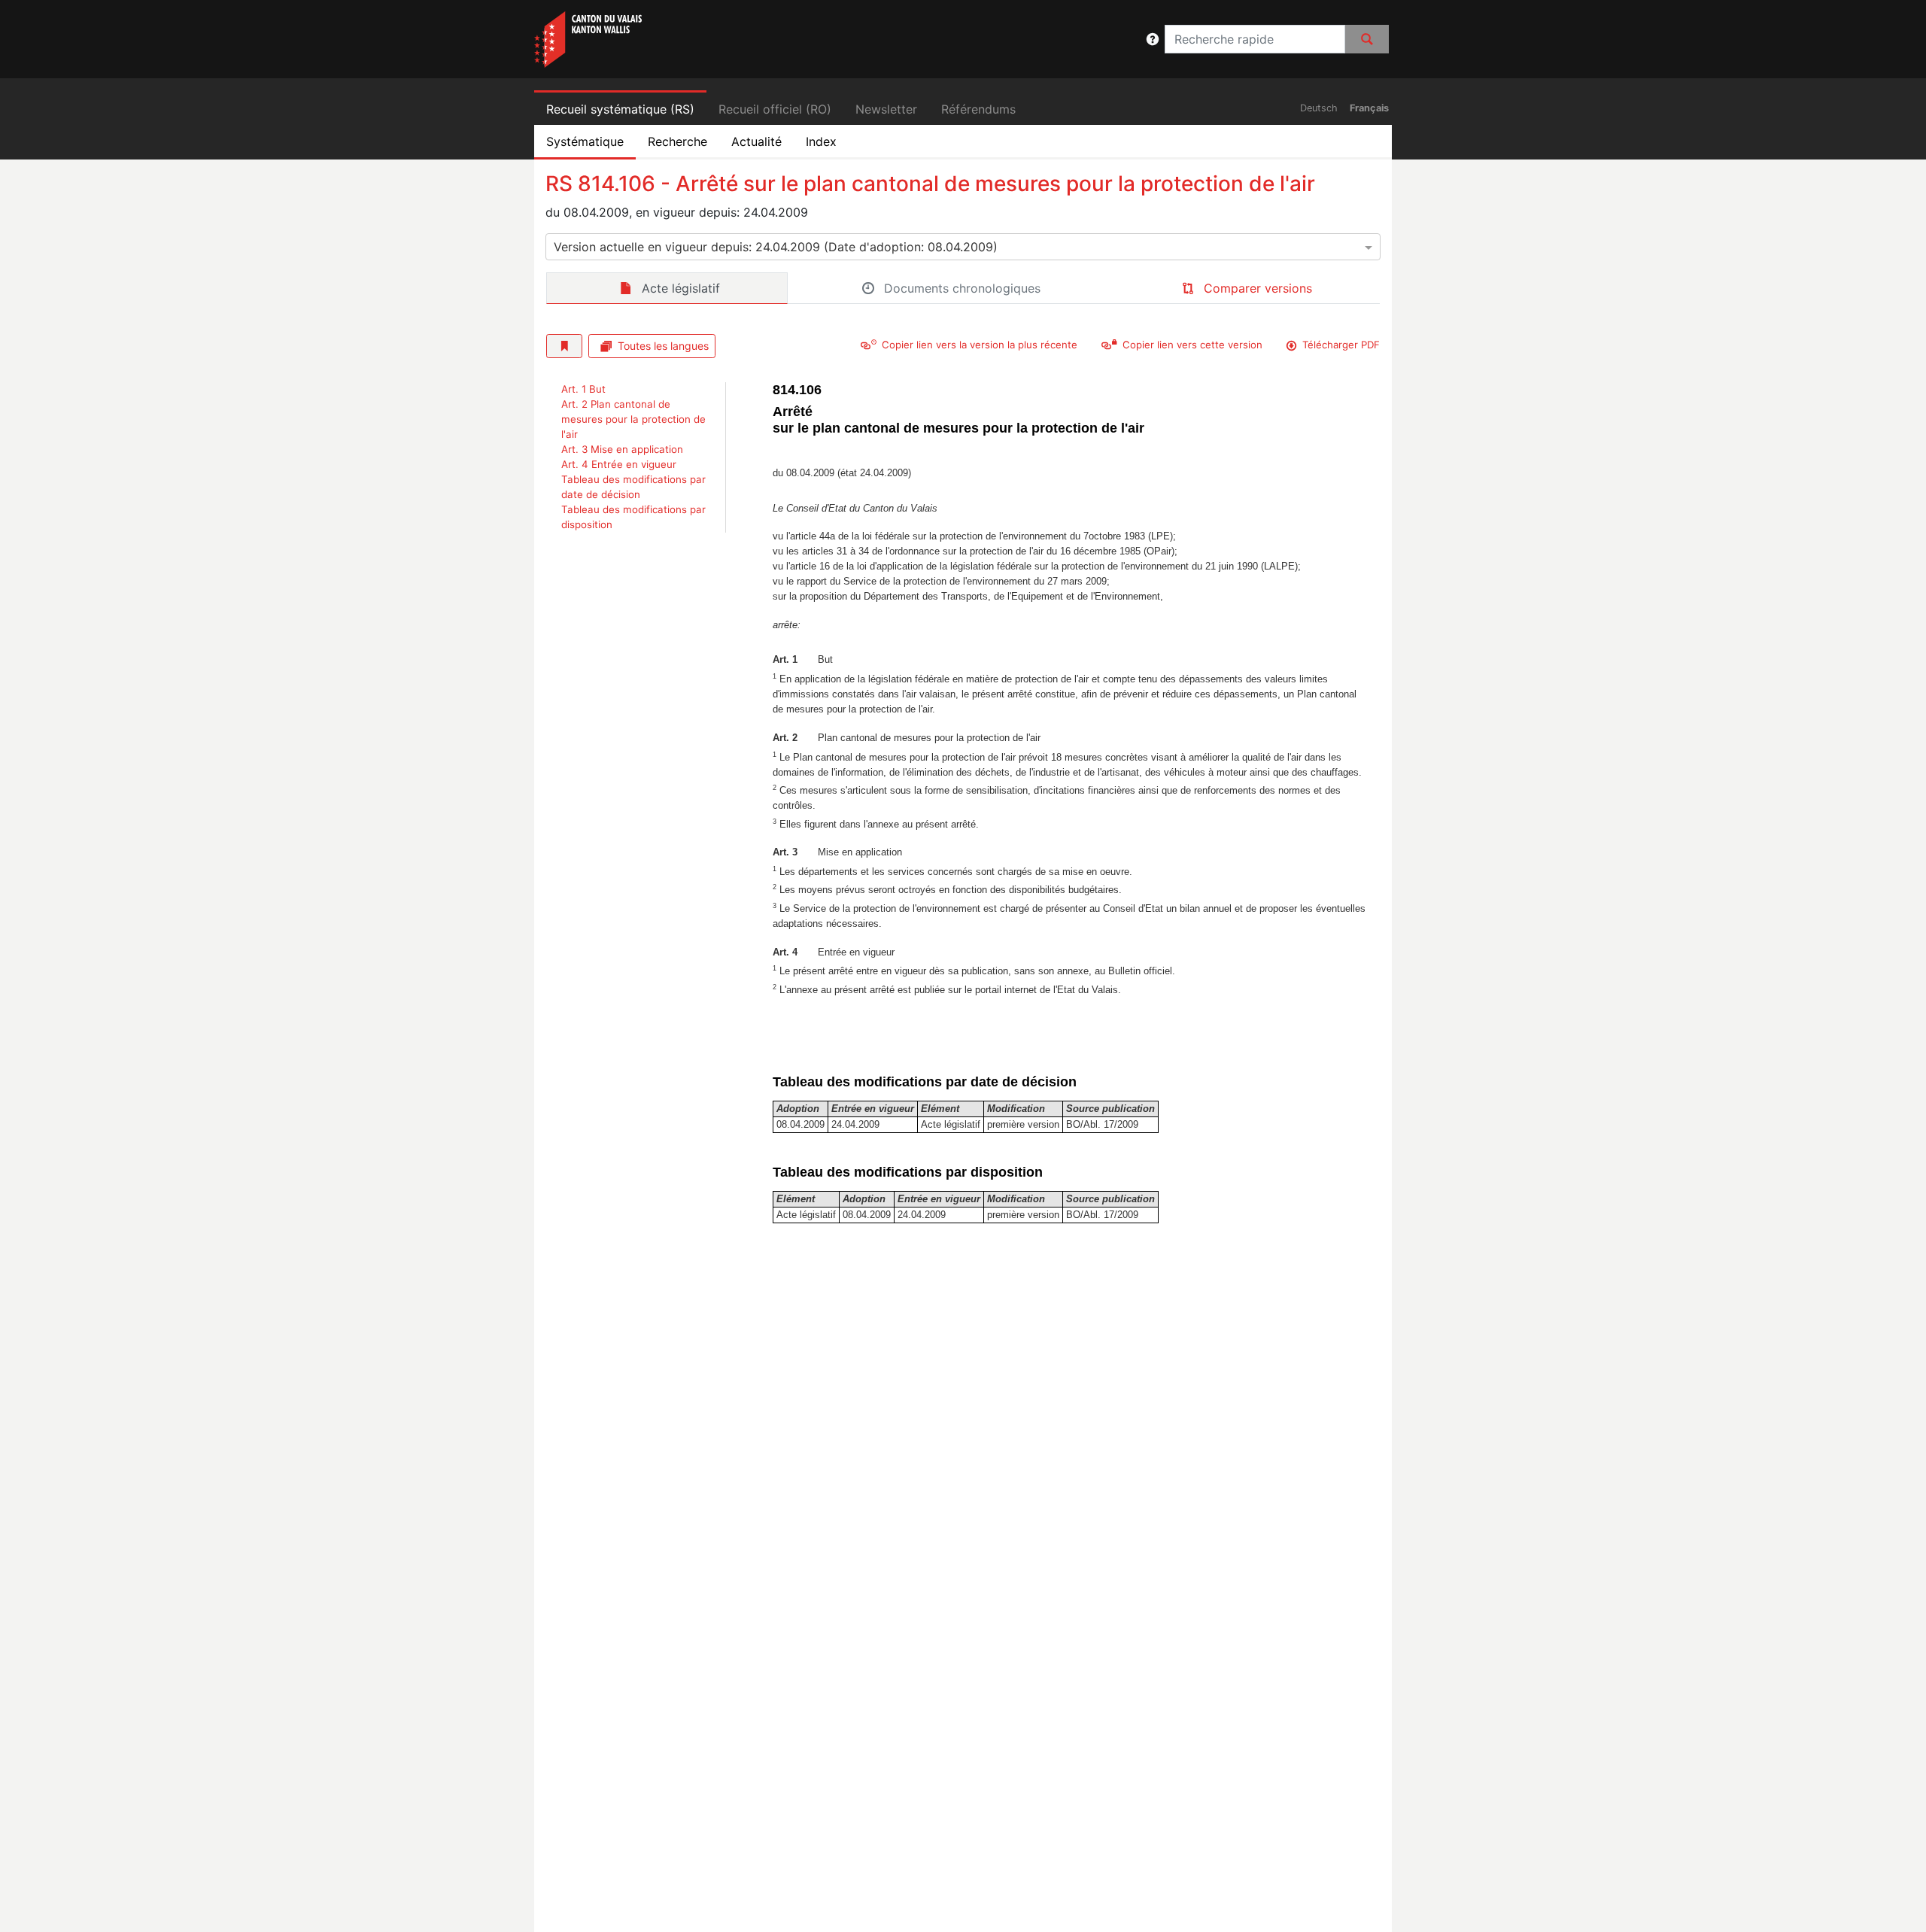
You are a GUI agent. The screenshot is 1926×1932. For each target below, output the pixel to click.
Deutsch (1319, 108)
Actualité (756, 141)
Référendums (978, 109)
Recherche (677, 141)
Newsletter (886, 109)
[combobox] (963, 247)
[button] (1153, 39)
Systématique (585, 141)
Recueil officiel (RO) (775, 109)
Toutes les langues (663, 346)
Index (821, 141)
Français (1369, 108)
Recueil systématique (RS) (620, 109)
